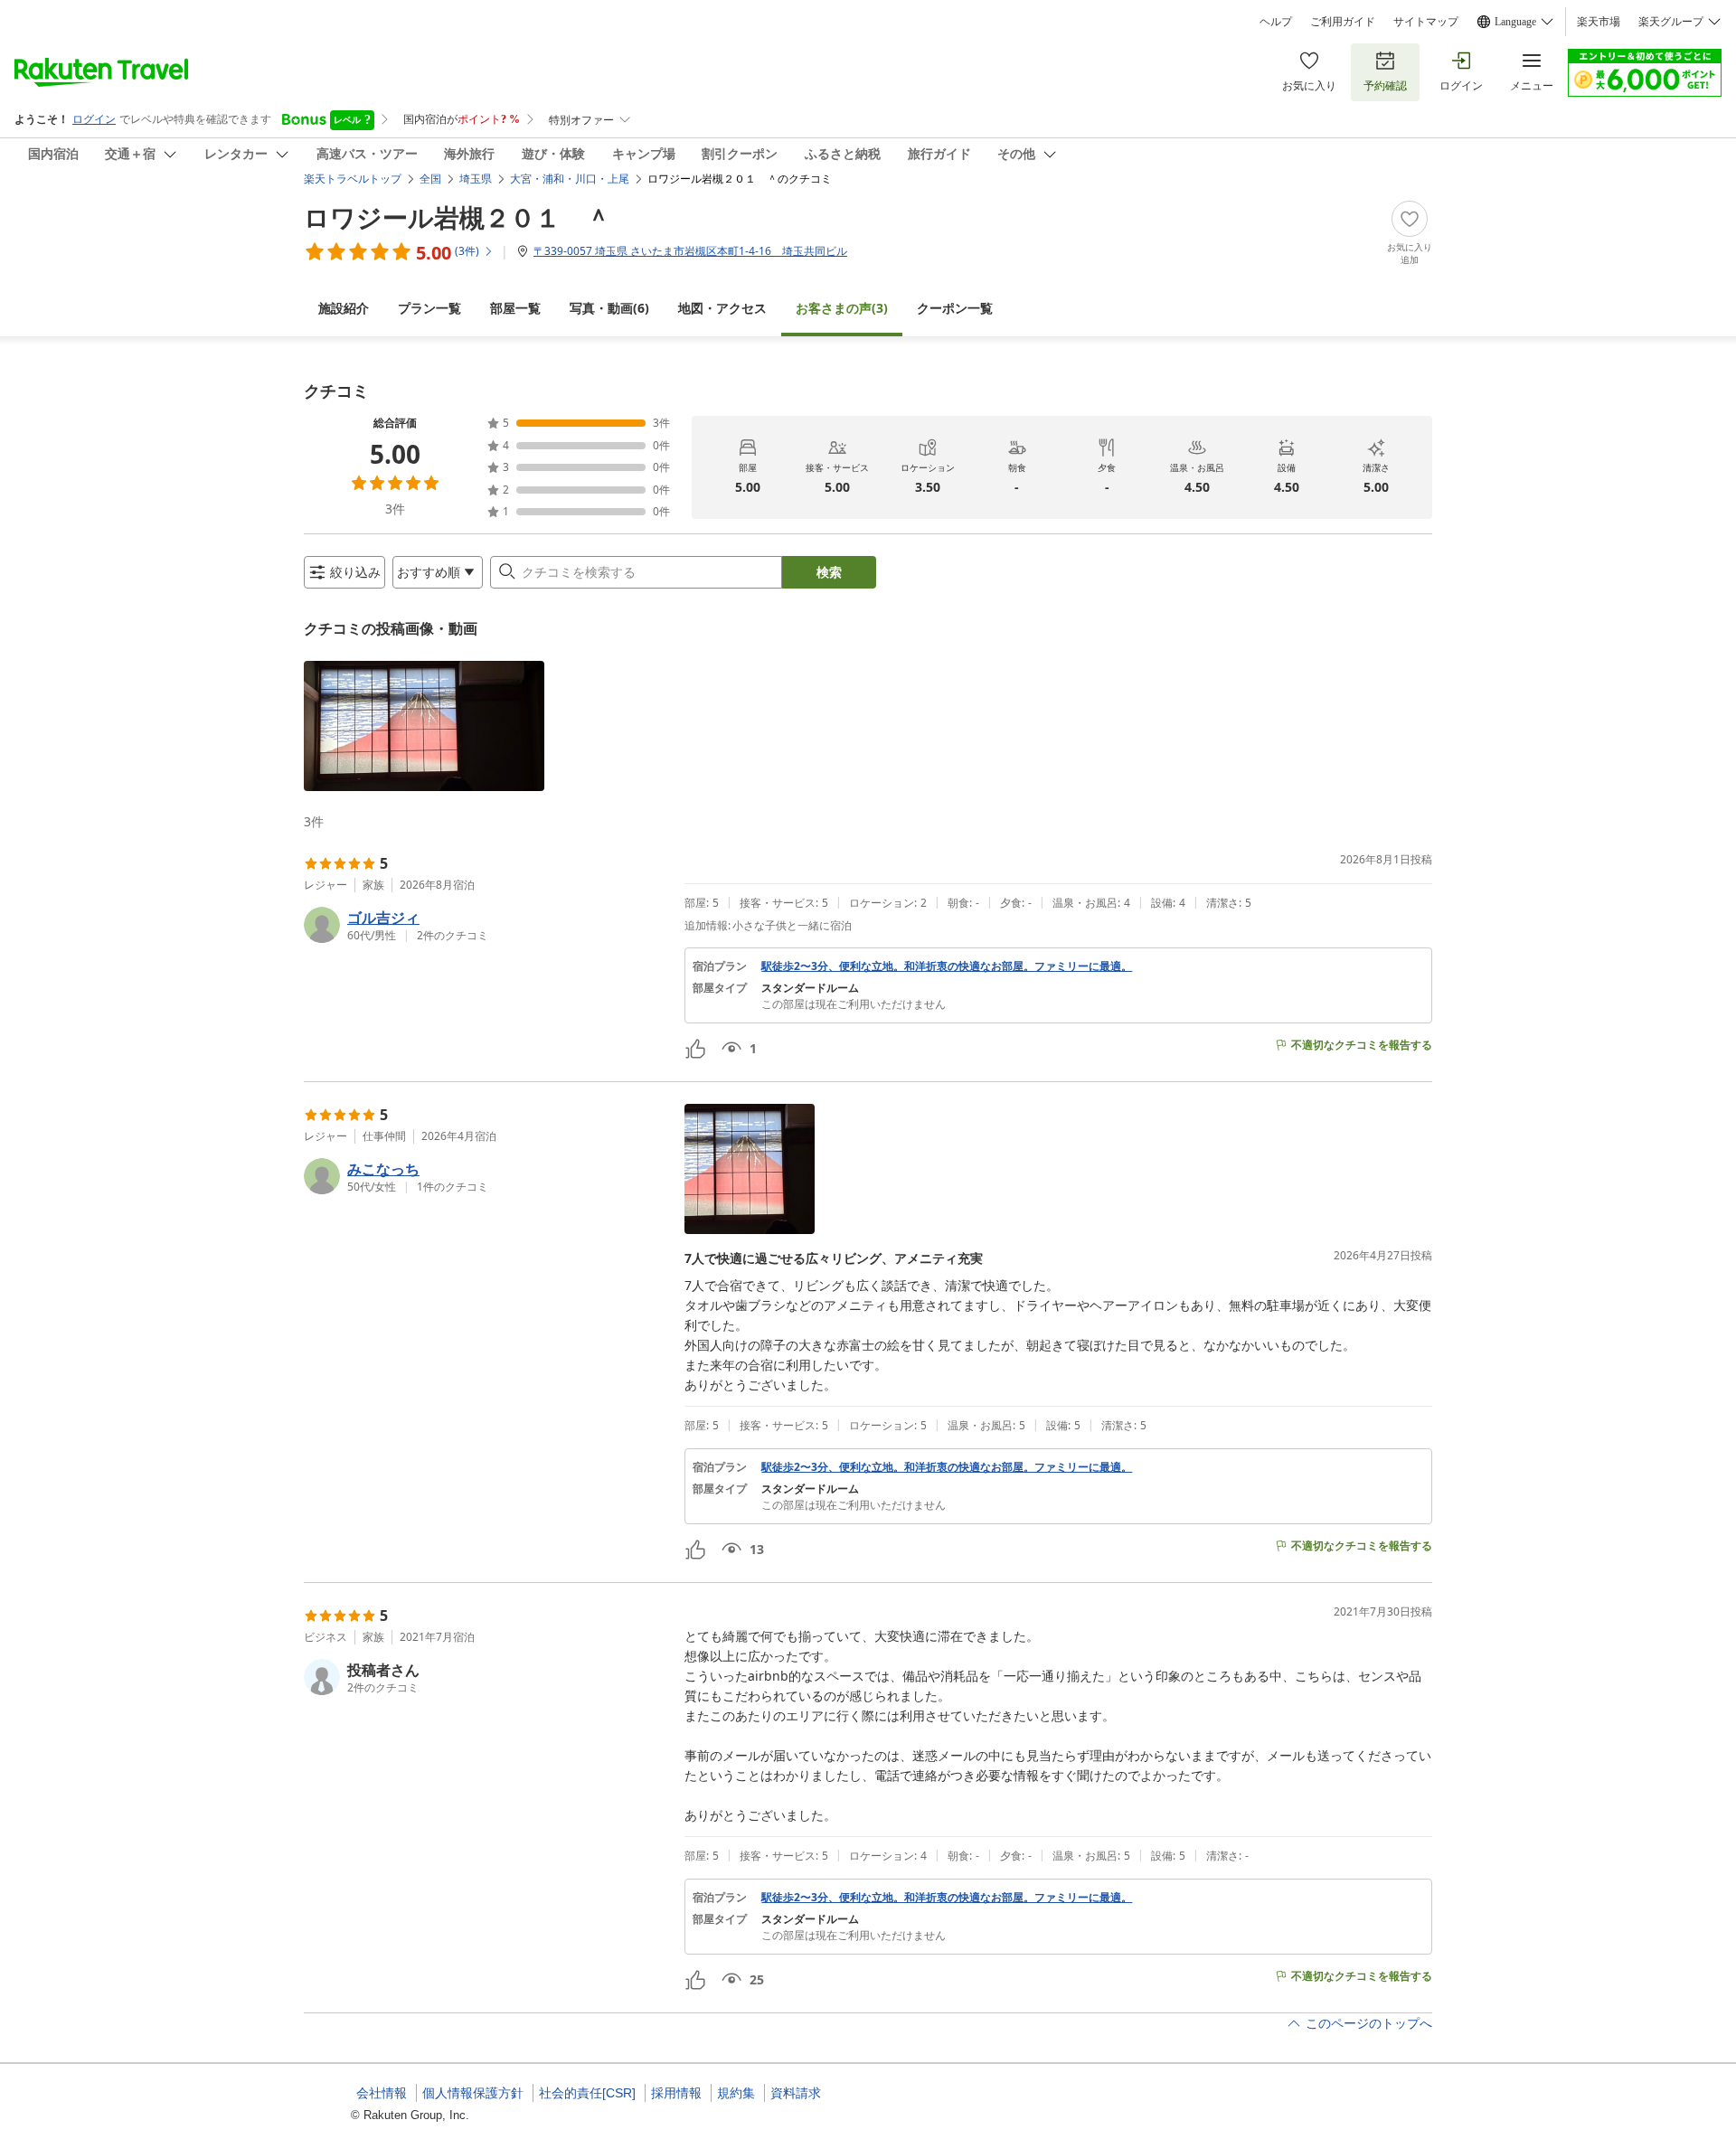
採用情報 (676, 2093)
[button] (424, 726)
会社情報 (382, 2093)
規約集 (736, 2093)
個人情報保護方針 (473, 2093)
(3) (842, 308)
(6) (609, 308)
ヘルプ (1276, 22)
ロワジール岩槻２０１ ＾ (458, 217)
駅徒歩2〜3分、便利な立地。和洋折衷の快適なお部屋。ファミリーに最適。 (947, 966)
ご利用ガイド (1343, 22)
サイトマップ (1426, 22)
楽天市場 (1599, 22)
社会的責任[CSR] (587, 2093)
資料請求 (796, 2093)
